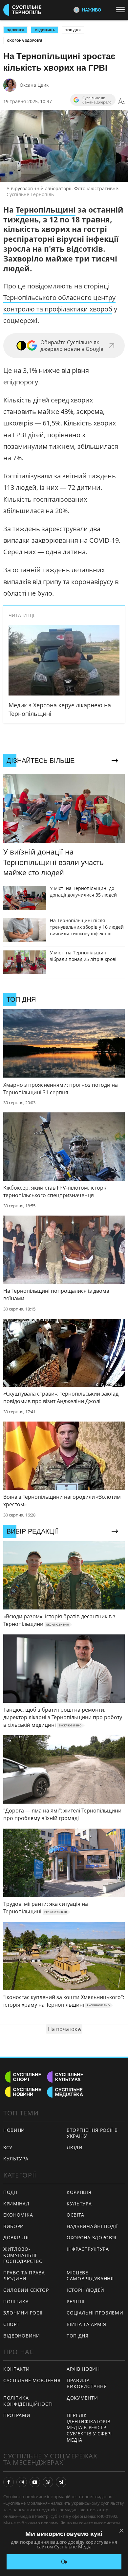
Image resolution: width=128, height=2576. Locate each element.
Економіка (18, 2215)
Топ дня (73, 30)
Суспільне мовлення (32, 2380)
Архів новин (83, 2369)
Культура (79, 2204)
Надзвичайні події (92, 2226)
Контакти (17, 2369)
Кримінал (16, 2204)
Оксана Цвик (34, 85)
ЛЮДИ (75, 2147)
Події (10, 2192)
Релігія (76, 2302)
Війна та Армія (86, 2324)
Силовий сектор (26, 2290)
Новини (14, 2130)
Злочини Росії (23, 2313)
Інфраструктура (88, 2249)
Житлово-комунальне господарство (23, 2255)
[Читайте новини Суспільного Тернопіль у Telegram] (61, 2482)
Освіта (75, 2215)
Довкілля (16, 2237)
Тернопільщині (46, 210)
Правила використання (87, 2383)
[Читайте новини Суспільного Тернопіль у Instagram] (22, 2482)
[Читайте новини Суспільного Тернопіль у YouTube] (35, 2482)
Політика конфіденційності (28, 2401)
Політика (16, 2302)
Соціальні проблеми (95, 2313)
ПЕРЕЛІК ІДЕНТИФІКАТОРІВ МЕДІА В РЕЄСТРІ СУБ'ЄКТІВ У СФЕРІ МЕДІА (89, 2427)
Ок (64, 2562)
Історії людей (85, 2290)
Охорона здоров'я (25, 40)
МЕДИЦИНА (45, 30)
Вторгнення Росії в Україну (92, 2133)
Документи (82, 2398)
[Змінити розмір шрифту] (121, 102)
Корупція (79, 2192)
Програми (17, 2415)
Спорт (11, 2324)
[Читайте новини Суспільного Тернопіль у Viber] (48, 2482)
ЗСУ (8, 2147)
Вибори (14, 2226)
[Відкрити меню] (122, 10)
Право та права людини (24, 2276)
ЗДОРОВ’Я (15, 30)
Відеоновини (22, 2336)
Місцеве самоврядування (90, 2276)
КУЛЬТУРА (16, 2159)
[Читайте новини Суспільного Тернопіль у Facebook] (9, 2482)
